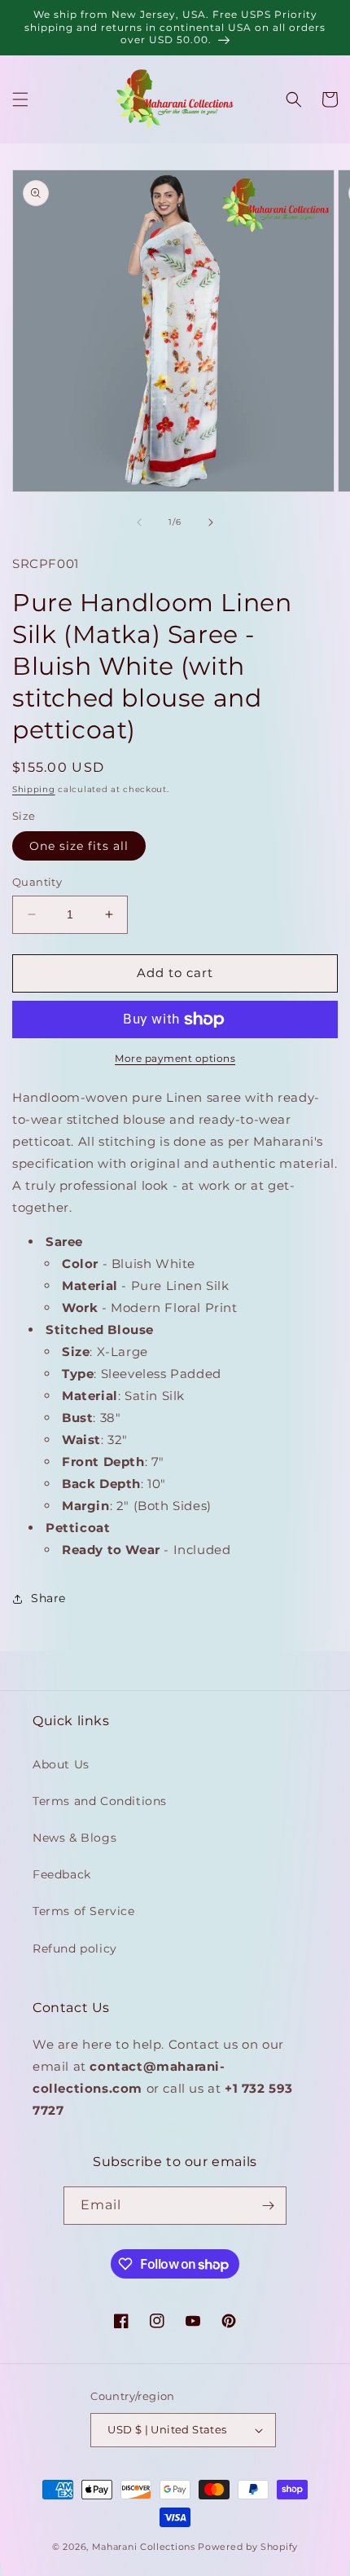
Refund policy (75, 1949)
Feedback (62, 1874)
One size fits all (79, 846)
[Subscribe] (268, 2206)
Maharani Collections (144, 2547)
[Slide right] (211, 522)
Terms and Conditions (100, 1801)
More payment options (175, 1058)
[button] (20, 99)
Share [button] (48, 1598)
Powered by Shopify (248, 2547)
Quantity (37, 882)
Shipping (34, 789)
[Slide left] (139, 522)
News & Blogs (74, 1838)
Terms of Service (84, 1911)
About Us (61, 1764)
